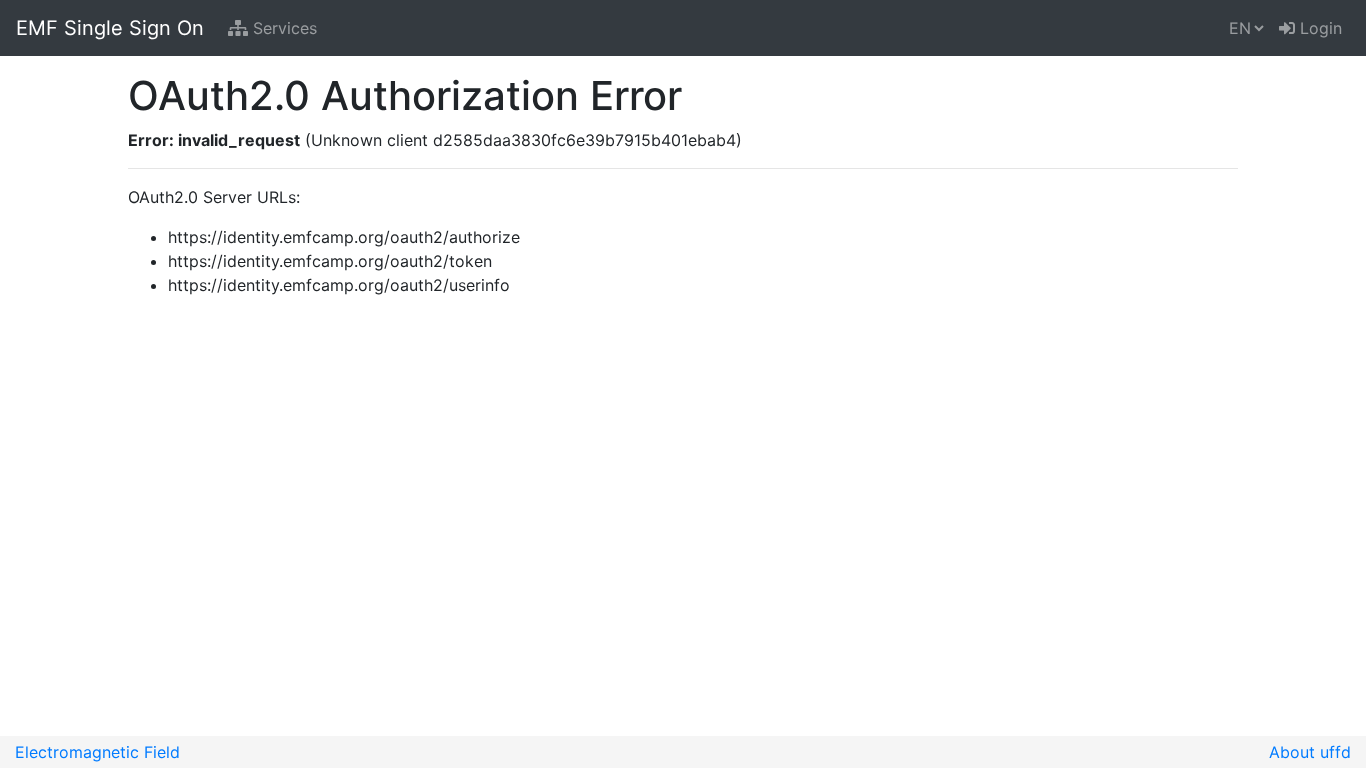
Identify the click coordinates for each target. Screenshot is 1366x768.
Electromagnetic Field (97, 752)
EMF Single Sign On (110, 28)
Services (282, 28)
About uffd (1310, 752)
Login (1318, 28)
